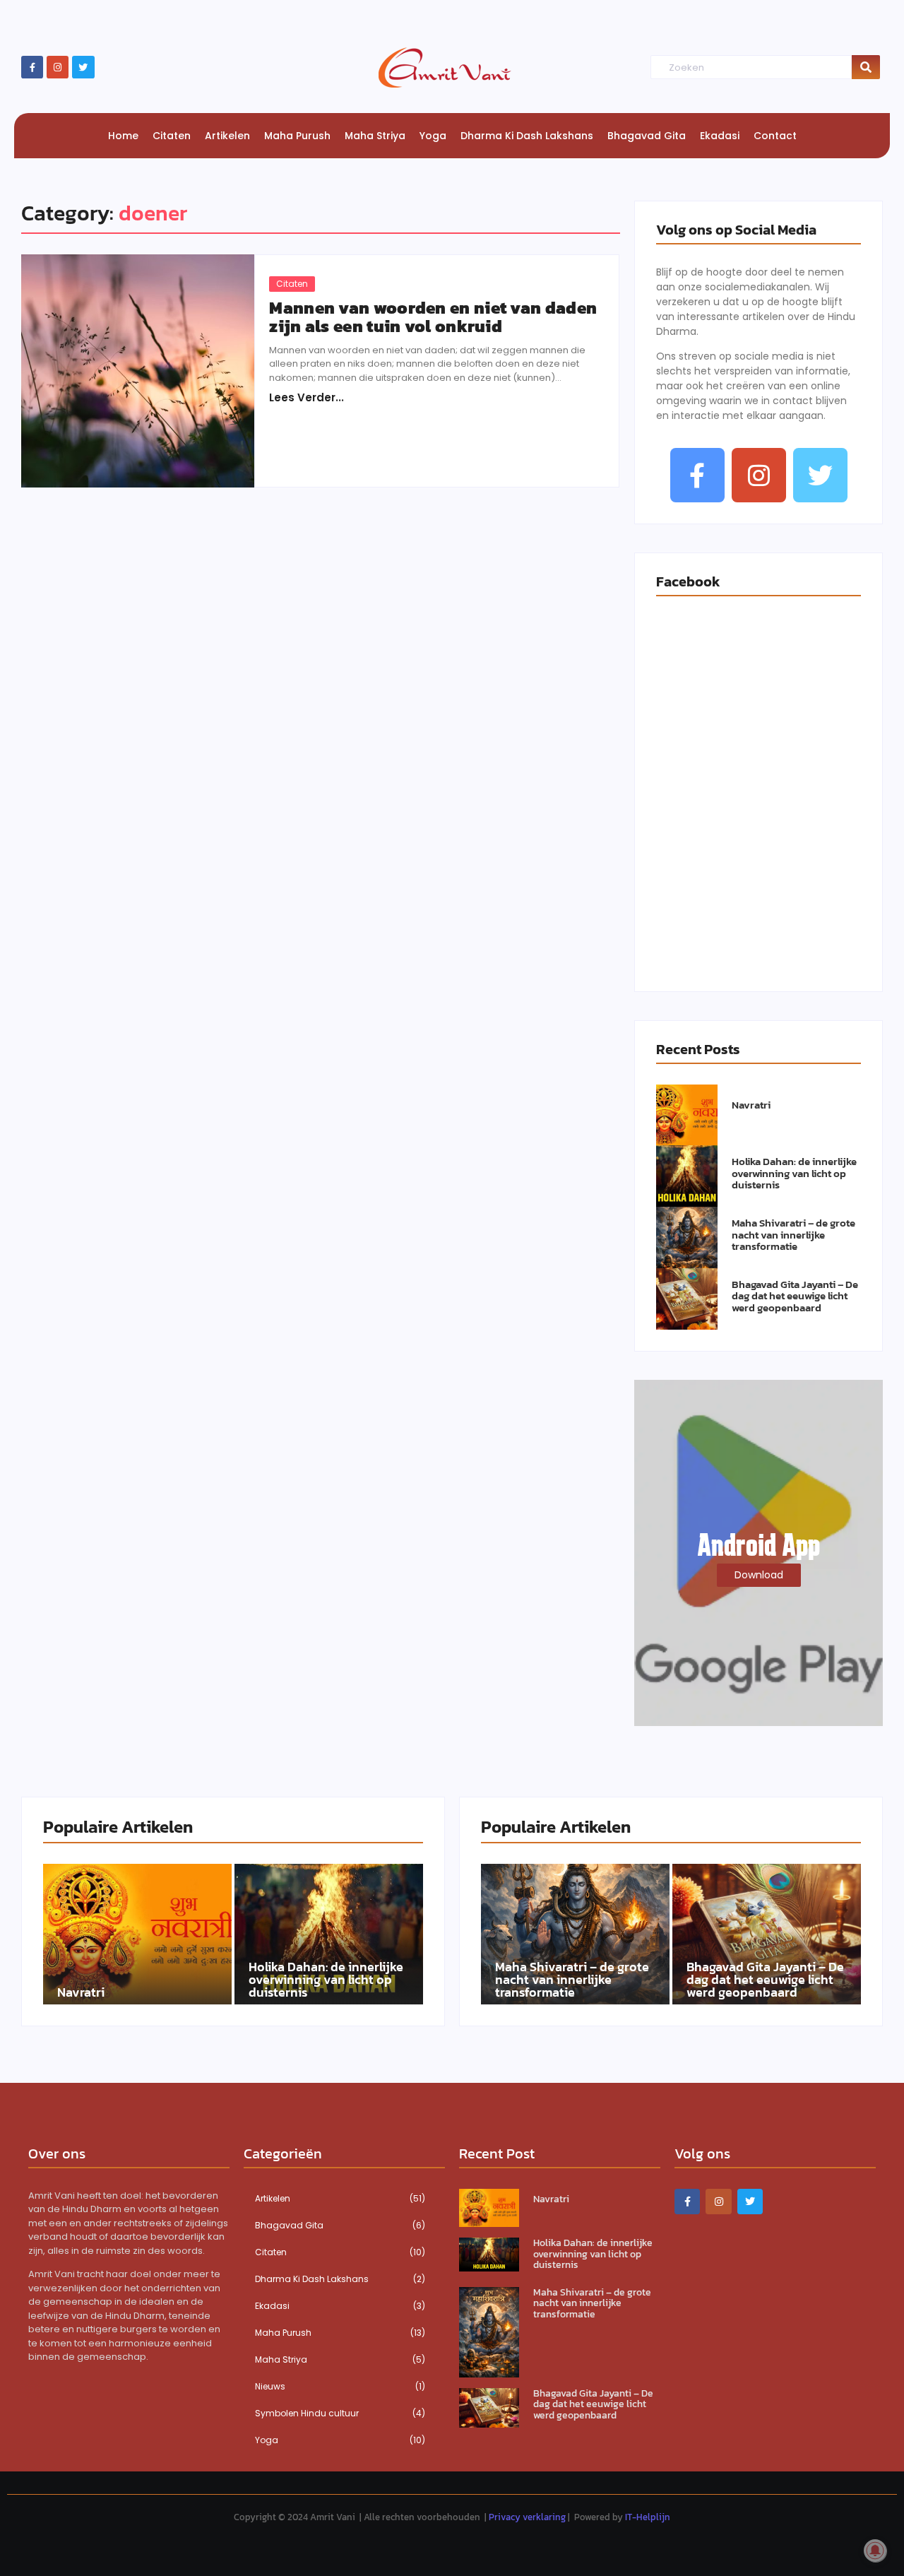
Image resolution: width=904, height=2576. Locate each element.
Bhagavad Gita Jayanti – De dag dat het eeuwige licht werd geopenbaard (795, 1296)
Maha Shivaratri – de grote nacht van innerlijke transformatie (793, 1235)
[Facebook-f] (32, 67)
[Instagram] (58, 67)
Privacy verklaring (527, 2517)
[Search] (866, 67)
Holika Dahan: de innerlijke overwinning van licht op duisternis (794, 1174)
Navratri (751, 1105)
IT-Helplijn (648, 2517)
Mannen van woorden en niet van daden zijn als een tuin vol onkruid (433, 318)
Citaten (292, 284)
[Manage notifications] (875, 2551)
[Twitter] (83, 67)
